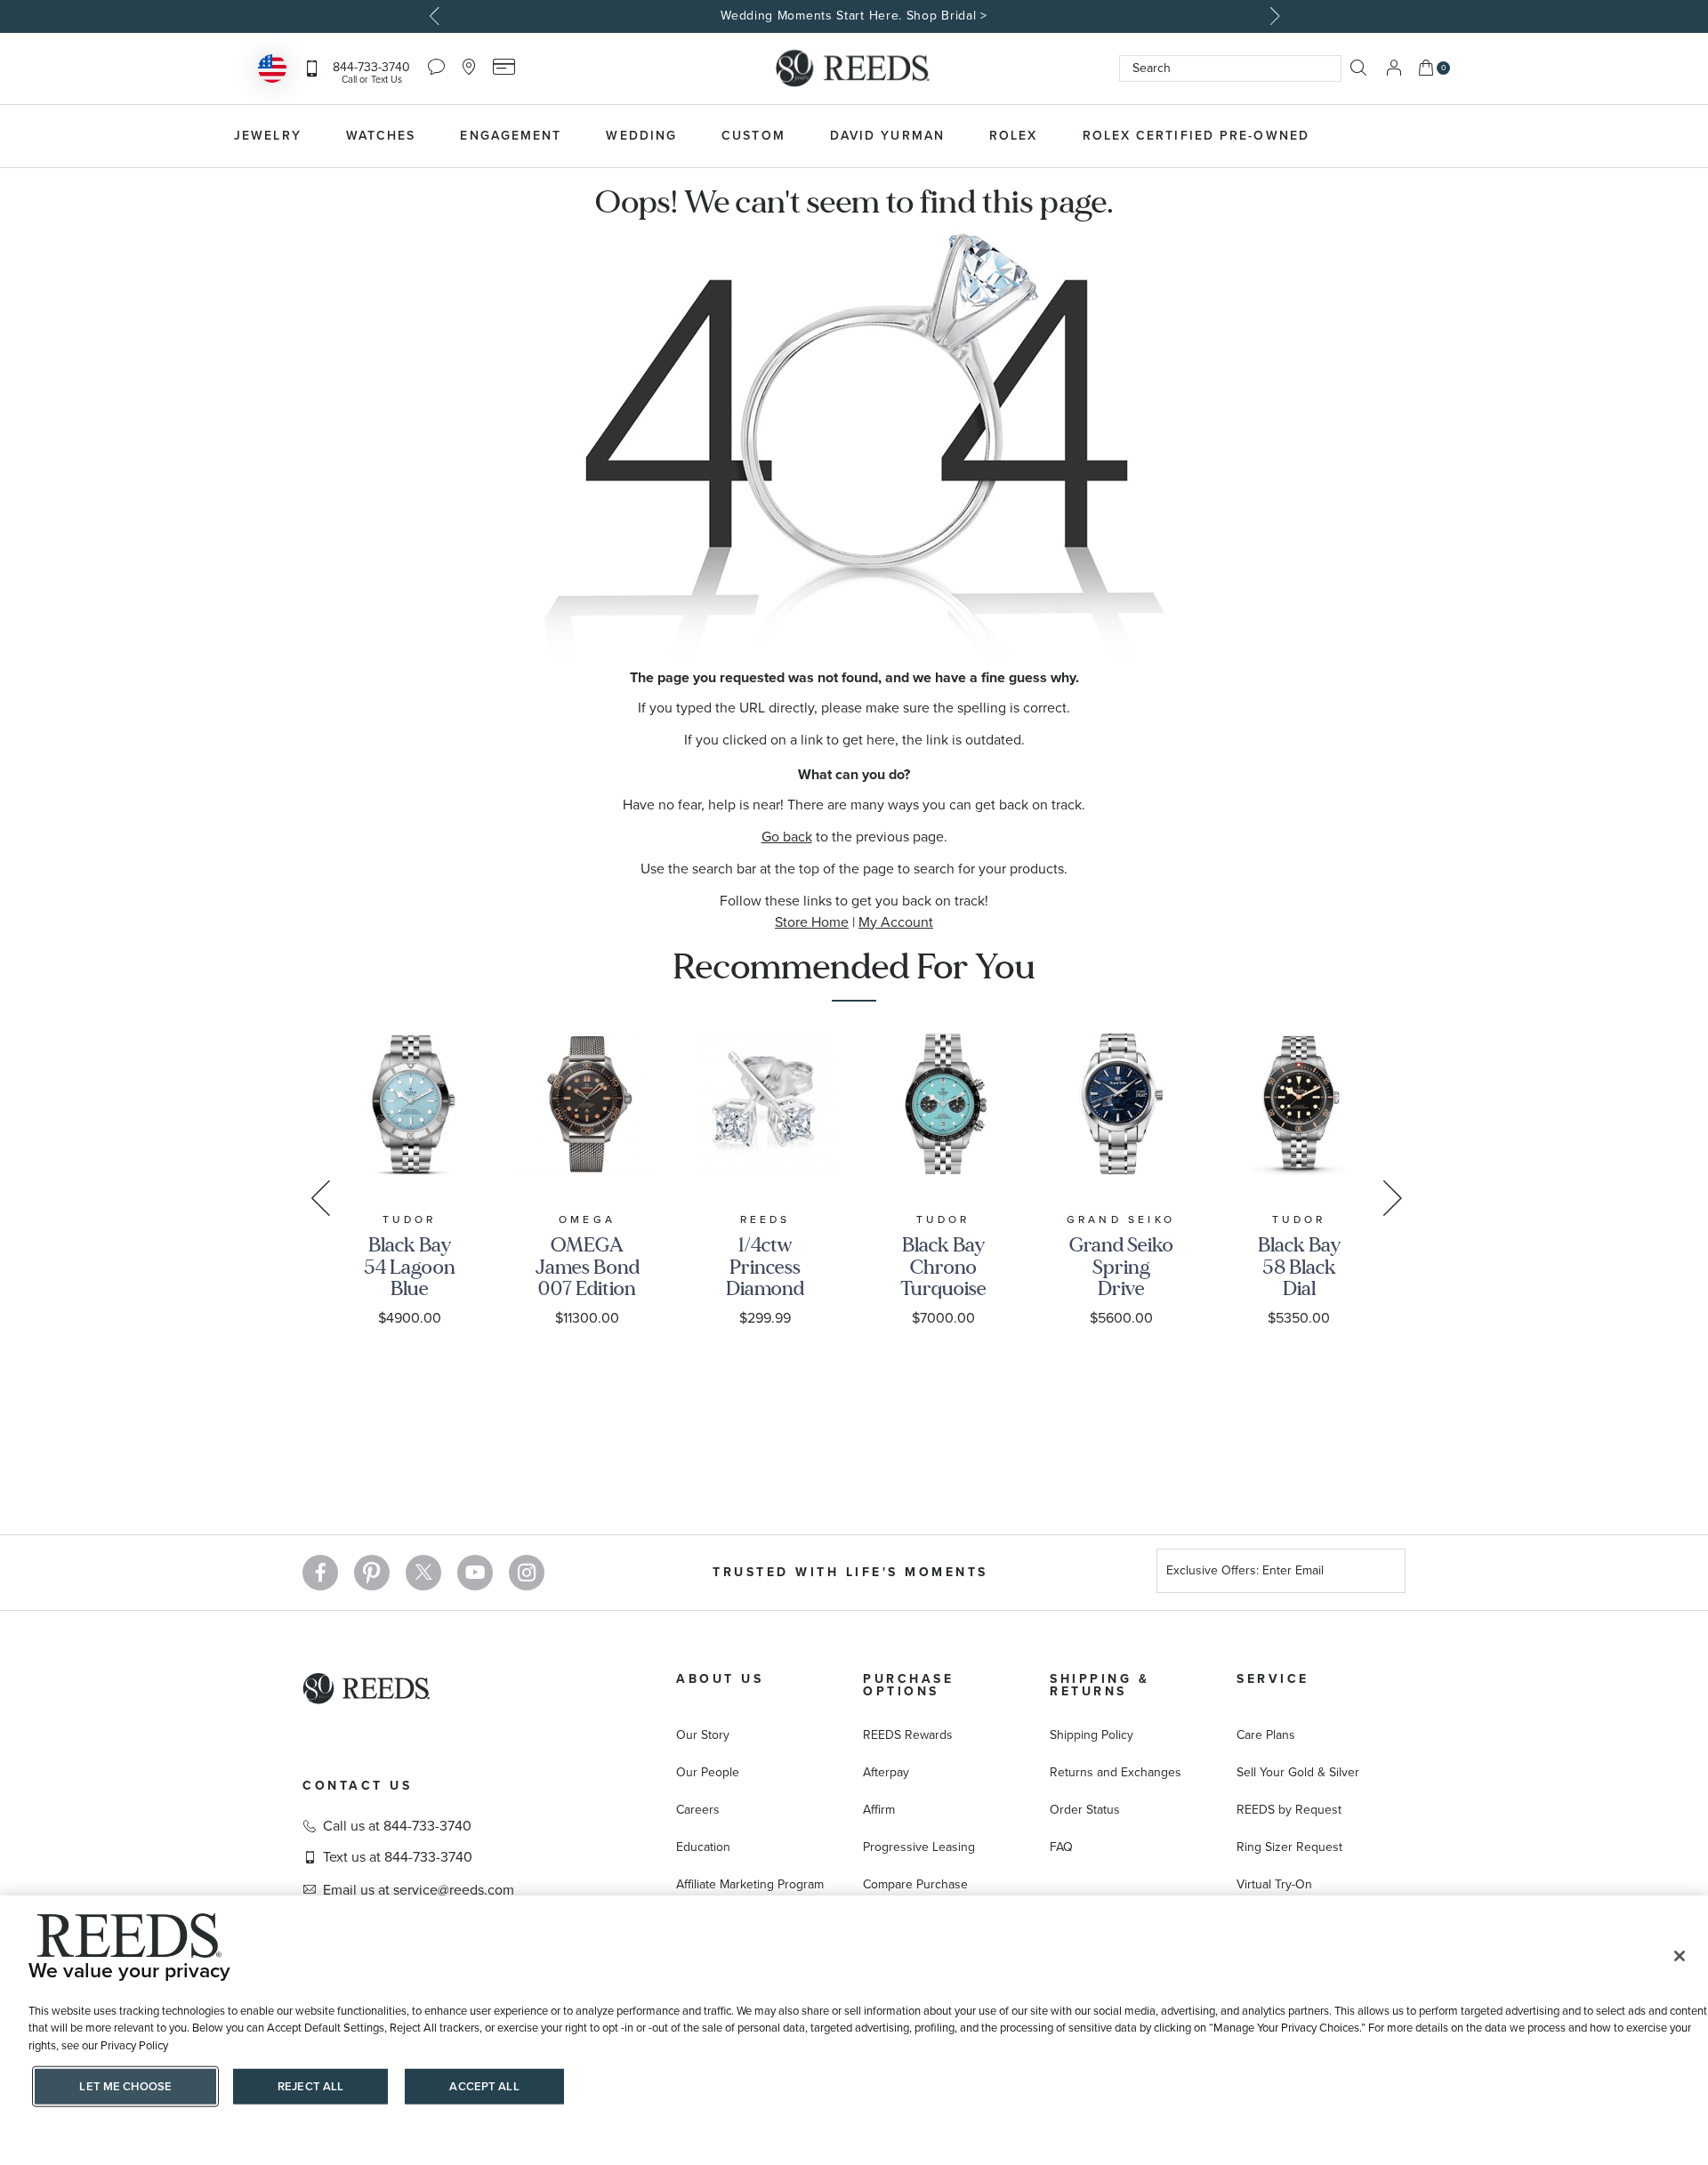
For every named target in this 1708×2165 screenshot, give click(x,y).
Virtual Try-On (1274, 1884)
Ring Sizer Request (1289, 1847)
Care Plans (1266, 1735)
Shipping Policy (1092, 1735)
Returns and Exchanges (1116, 1772)
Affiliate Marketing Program (750, 1884)
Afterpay (886, 1772)
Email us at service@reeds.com (419, 1890)
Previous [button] (436, 16)
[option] (854, 16)
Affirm (879, 1810)
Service (1273, 1679)
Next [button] (1272, 16)
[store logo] (854, 68)
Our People (708, 1772)
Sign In (1394, 68)
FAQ (1061, 1847)
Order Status (1085, 1810)
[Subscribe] (1385, 1573)
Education (703, 1847)
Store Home (812, 922)
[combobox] (1230, 68)
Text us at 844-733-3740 (398, 1857)
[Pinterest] (372, 1573)
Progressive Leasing (919, 1847)
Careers (698, 1810)
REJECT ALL (310, 2086)
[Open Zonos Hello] (272, 71)
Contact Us (357, 1786)
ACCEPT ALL (484, 2086)
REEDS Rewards (908, 1735)
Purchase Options (908, 1685)
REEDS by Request (1289, 1810)
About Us (720, 1679)
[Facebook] (320, 1573)
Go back (787, 837)
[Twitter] (423, 1573)
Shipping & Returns (1100, 1685)
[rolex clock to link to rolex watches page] (1428, 136)
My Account (896, 922)
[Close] (1680, 1956)
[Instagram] (527, 1573)
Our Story (703, 1735)
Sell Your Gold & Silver (1298, 1772)
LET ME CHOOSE (125, 2086)
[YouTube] (475, 1573)
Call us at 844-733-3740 (397, 1826)
